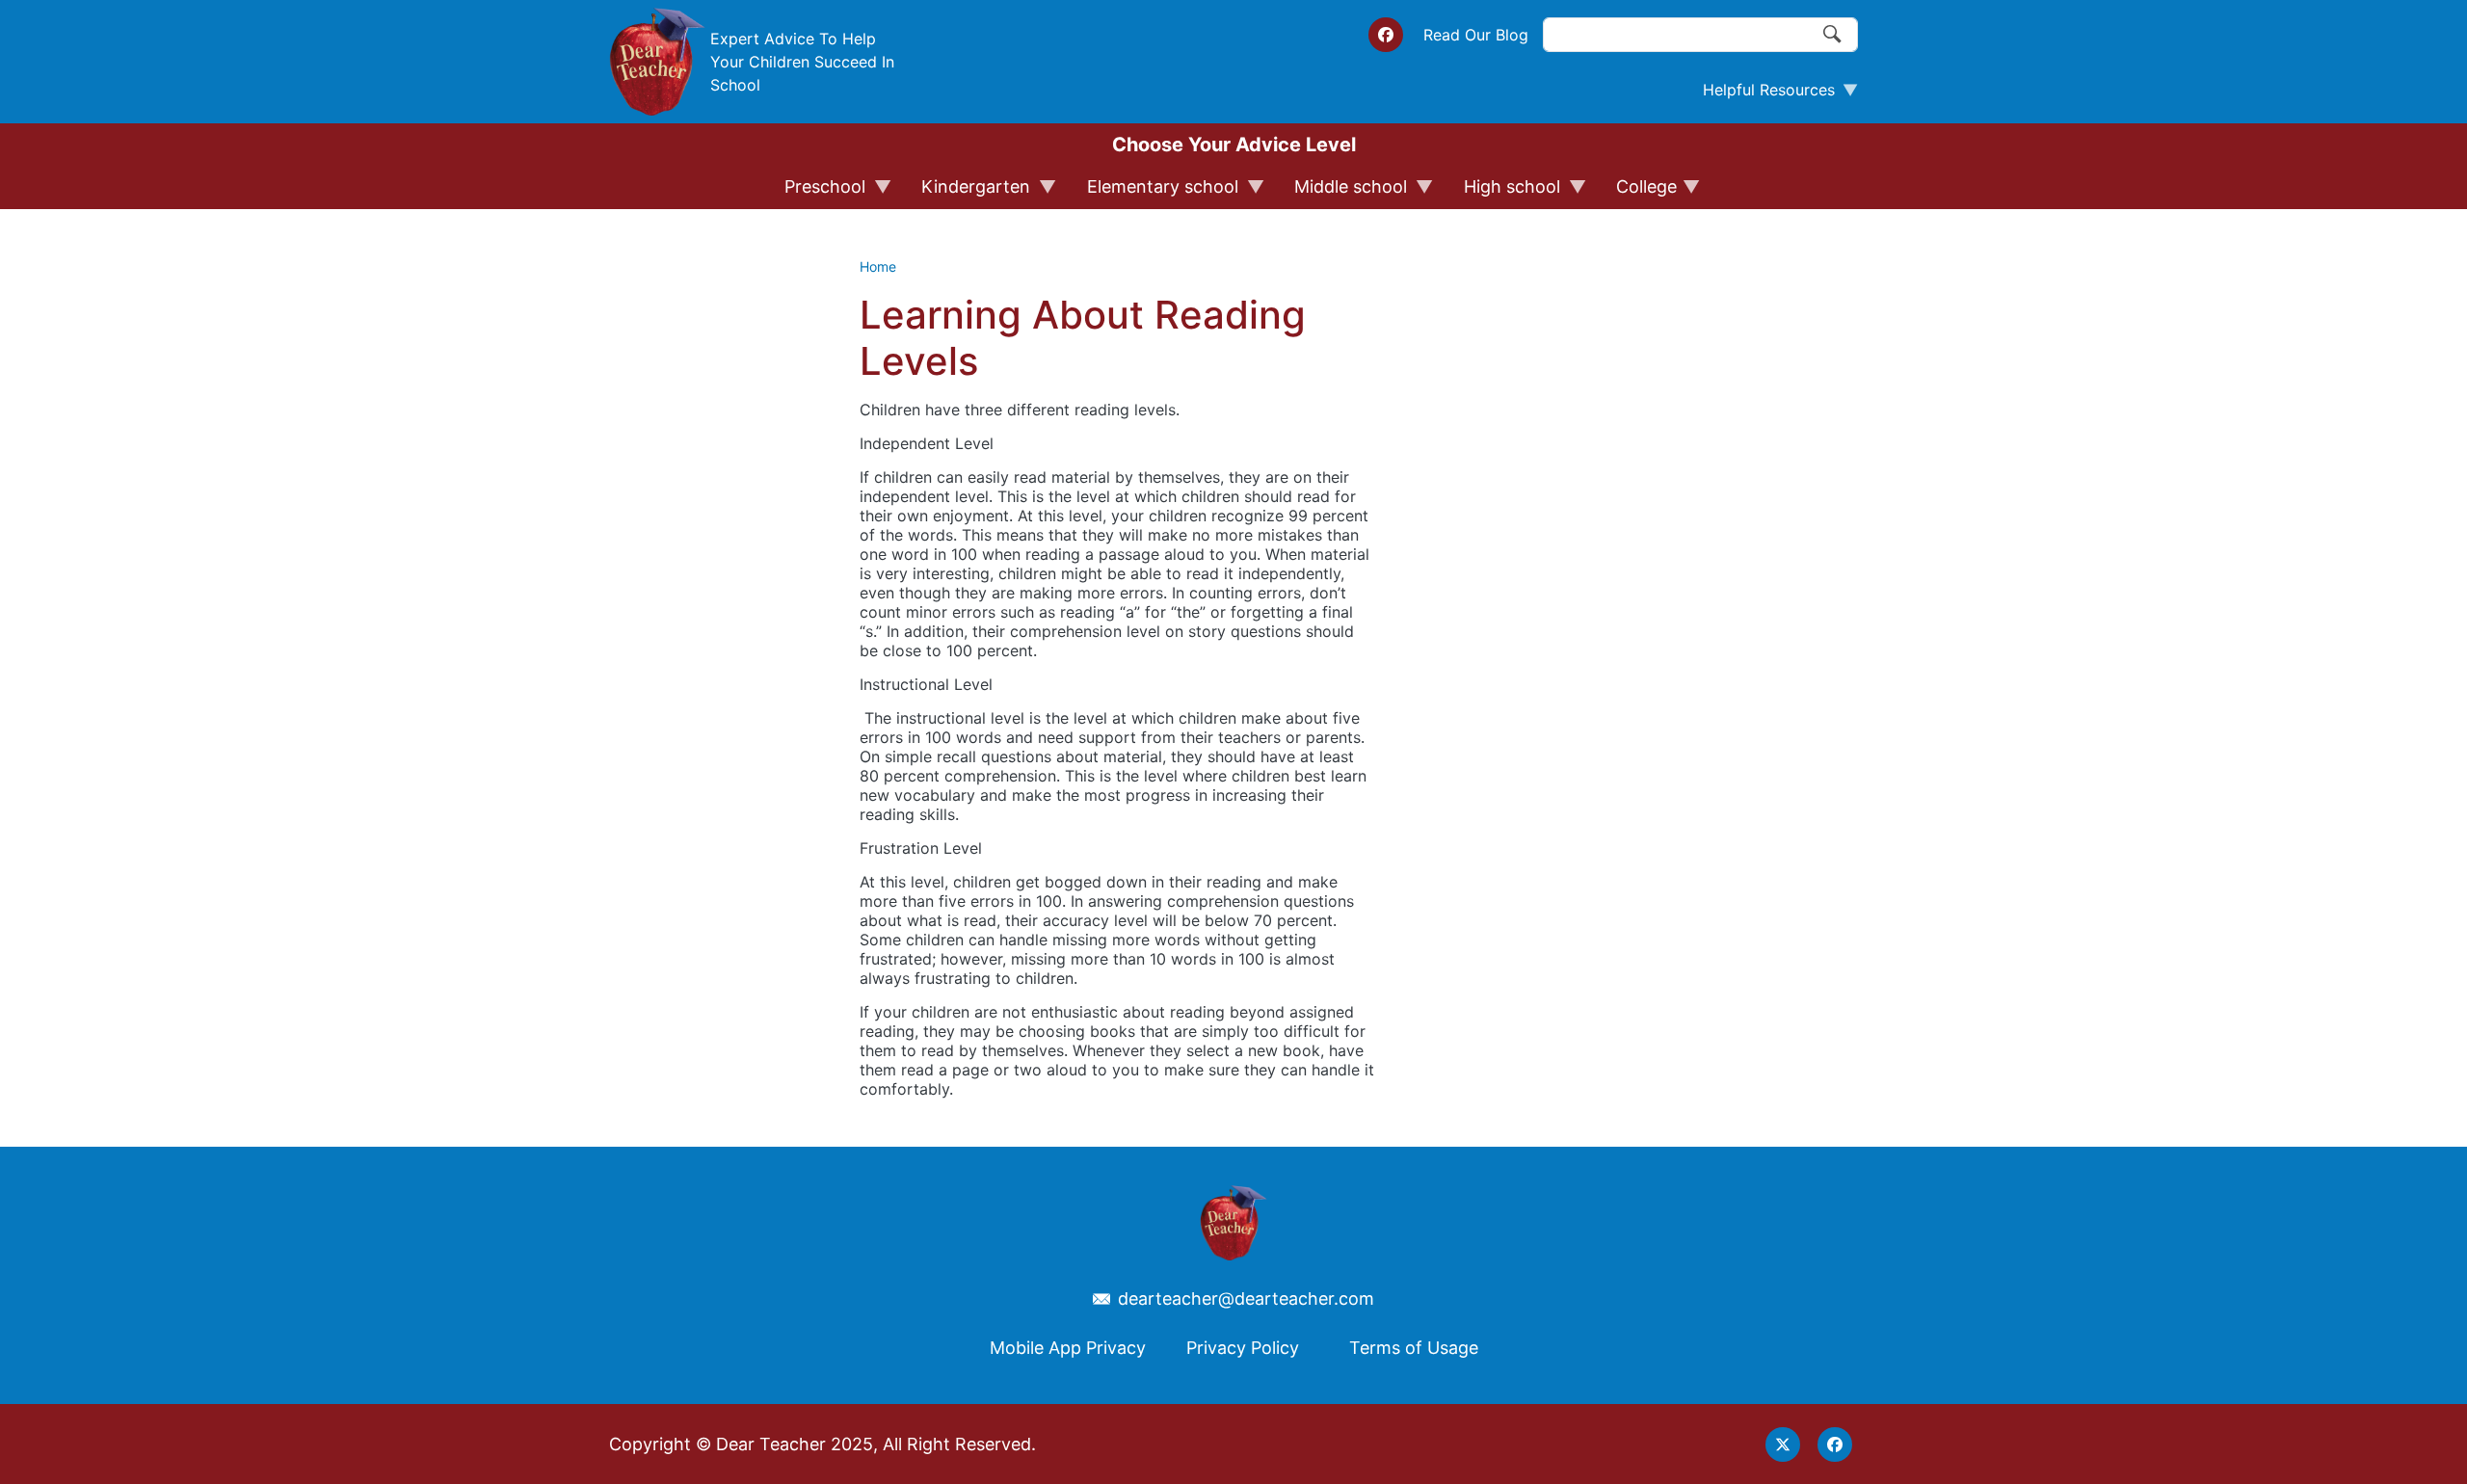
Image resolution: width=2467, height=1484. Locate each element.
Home (878, 266)
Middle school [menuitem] (1342, 193)
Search (1833, 35)
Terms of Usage (1414, 1348)
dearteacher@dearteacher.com (1246, 1299)
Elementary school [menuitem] (1154, 193)
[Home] (657, 62)
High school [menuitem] (1503, 193)
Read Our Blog (1476, 35)
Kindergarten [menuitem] (967, 193)
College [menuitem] (1638, 193)
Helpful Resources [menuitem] (1761, 94)
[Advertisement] (1523, 596)
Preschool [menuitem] (816, 193)
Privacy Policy (1243, 1348)
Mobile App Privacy (1068, 1348)
